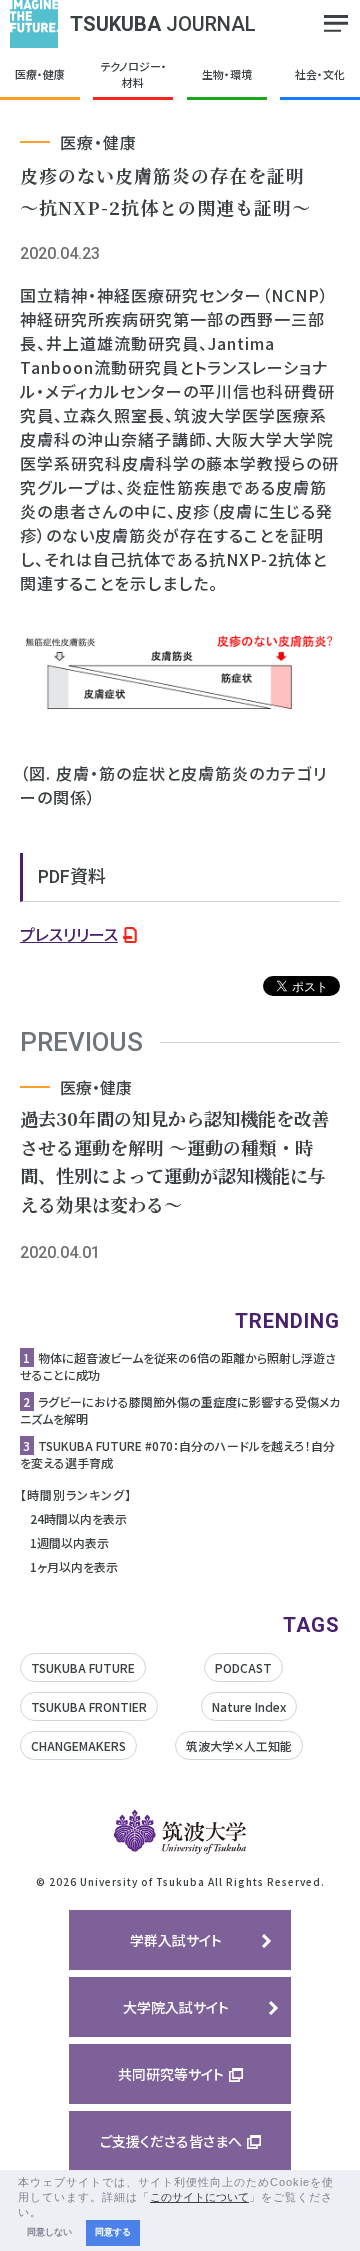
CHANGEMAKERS (78, 1745)
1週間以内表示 (69, 1542)
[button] (48, 2213)
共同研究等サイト (171, 2074)
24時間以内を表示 (78, 1518)
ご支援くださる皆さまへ (171, 2141)
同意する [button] (113, 2232)
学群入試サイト (176, 1940)
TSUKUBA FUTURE (83, 1667)
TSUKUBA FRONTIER (89, 1706)
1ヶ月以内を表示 (74, 1566)
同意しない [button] (49, 2232)
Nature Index (249, 1706)
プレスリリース (69, 934)
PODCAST (243, 1667)
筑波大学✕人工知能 (239, 1745)
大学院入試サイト (176, 2007)
